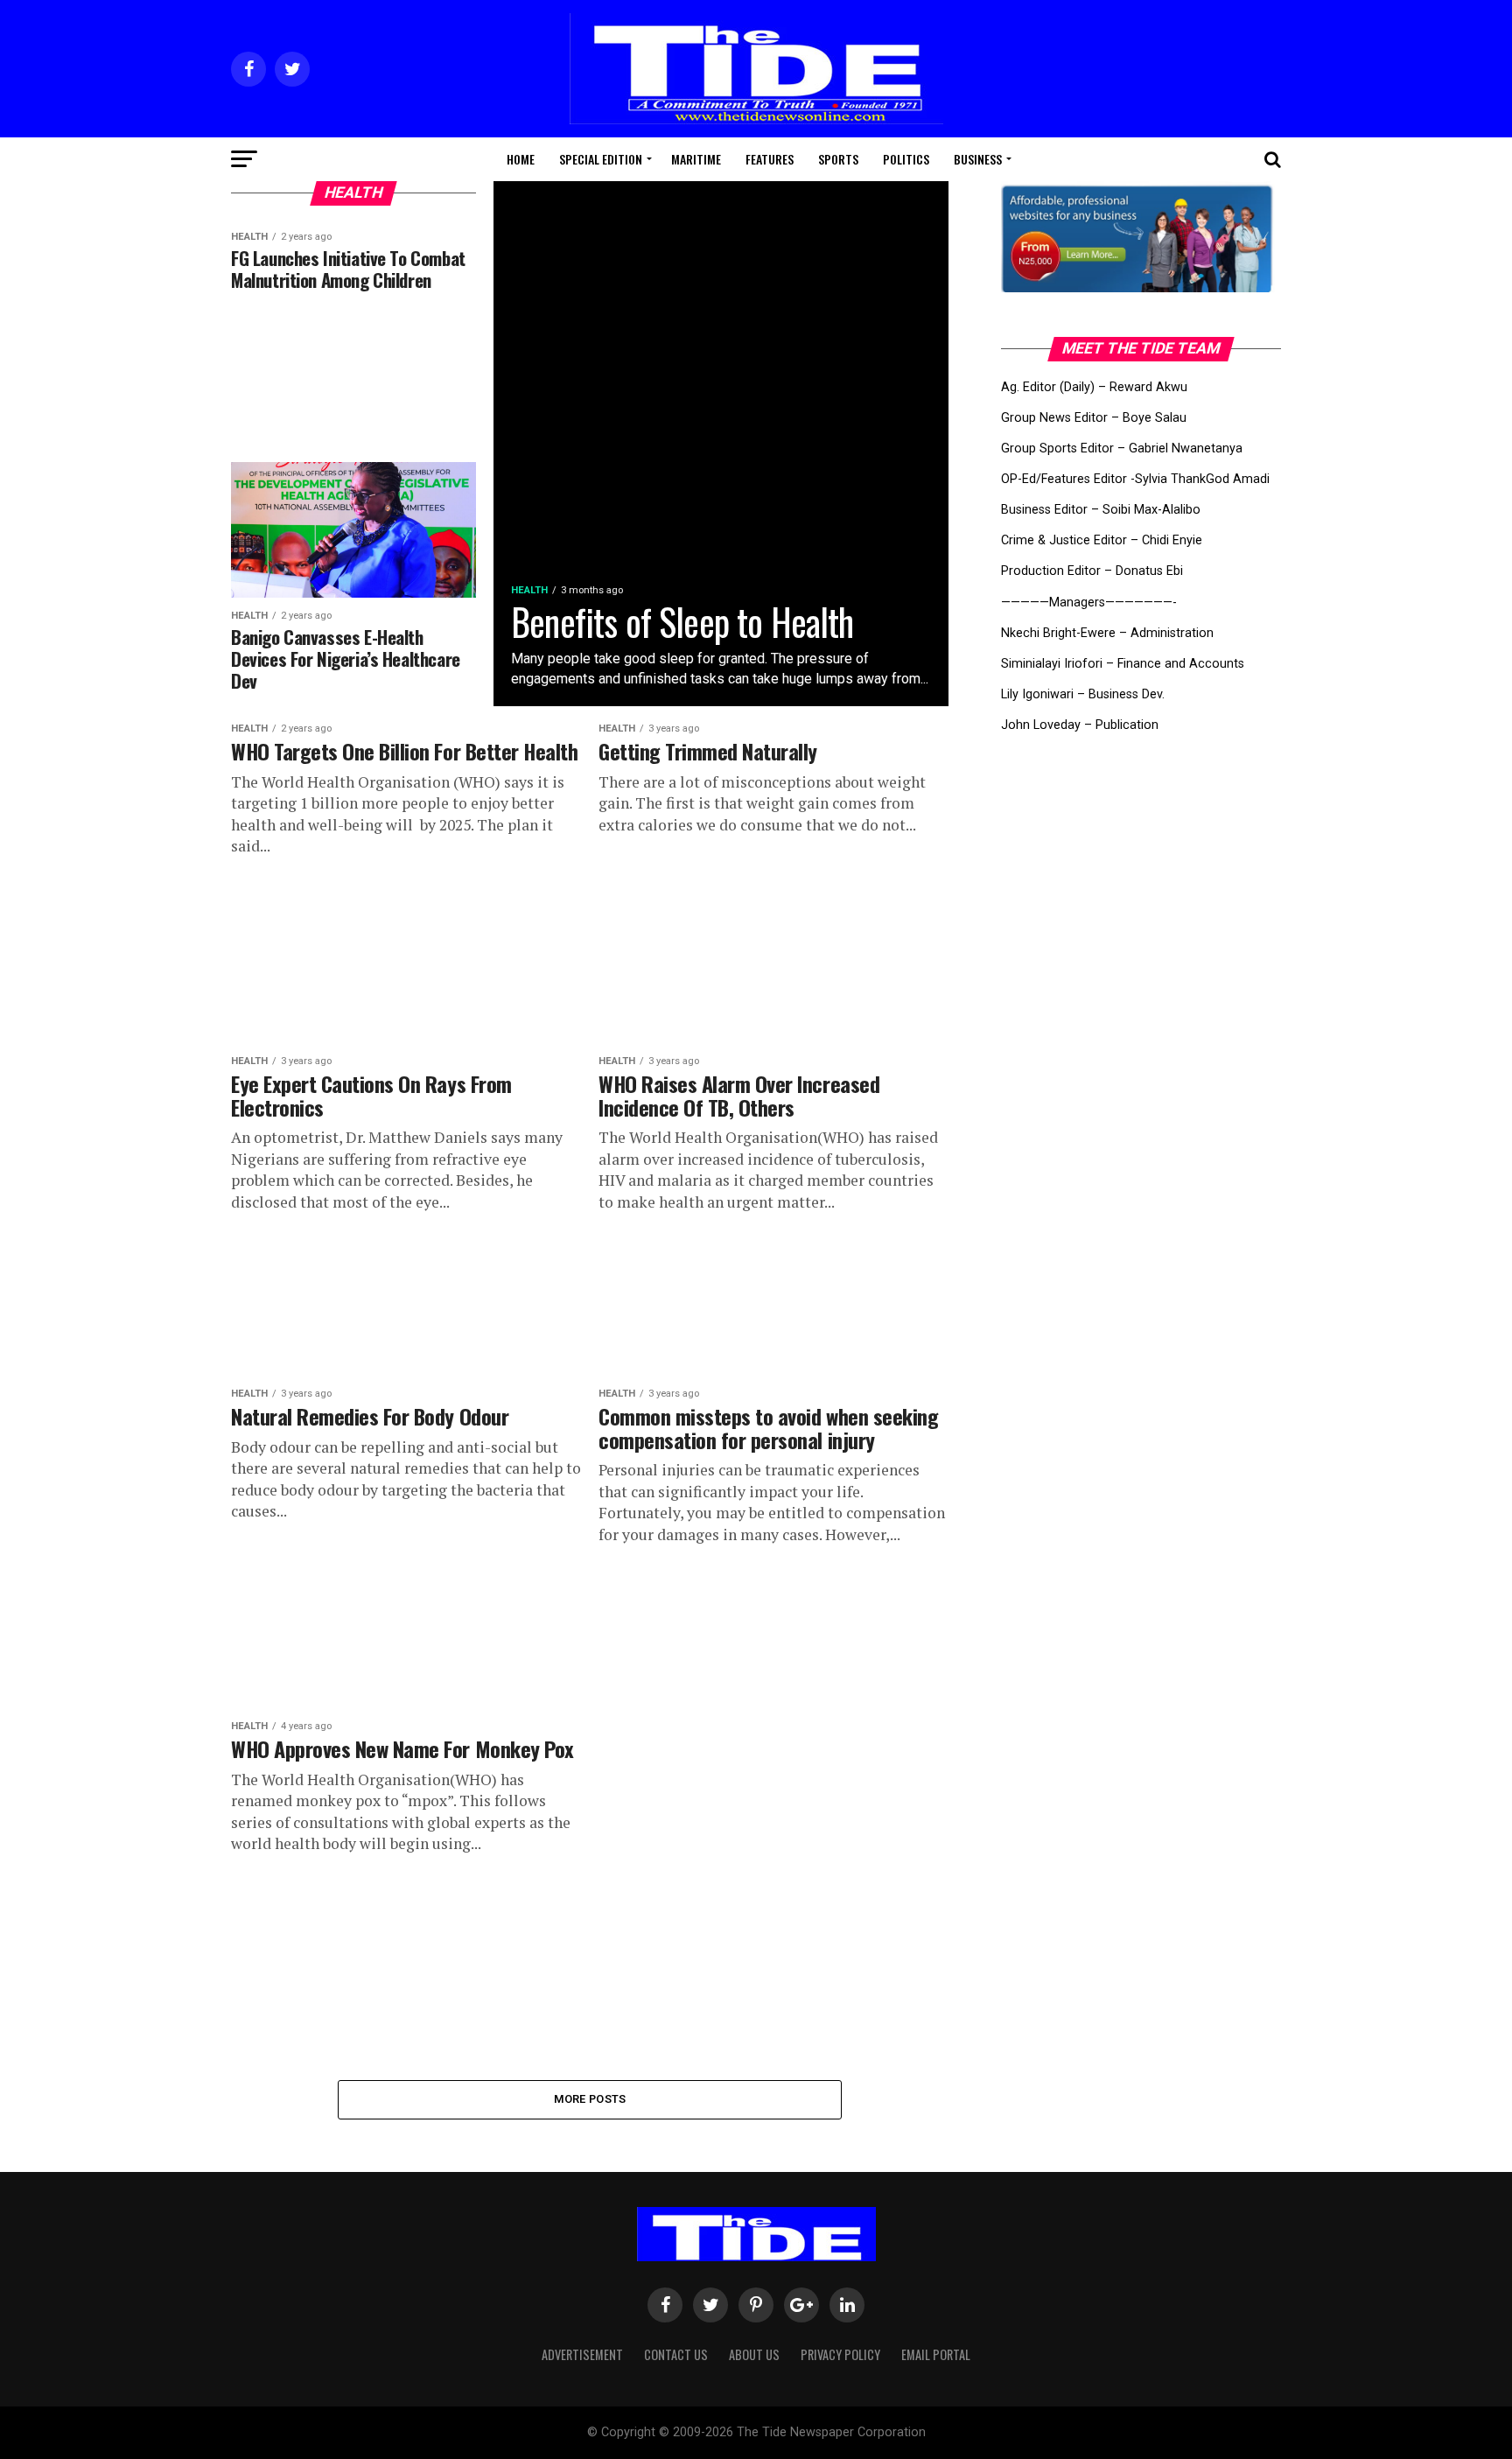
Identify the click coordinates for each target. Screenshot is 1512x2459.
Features (770, 159)
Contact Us (676, 2354)
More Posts (590, 2099)
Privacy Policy (840, 2354)
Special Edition (601, 159)
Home (521, 159)
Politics (906, 159)
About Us (754, 2354)
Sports (838, 159)
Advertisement (582, 2354)
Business (978, 159)
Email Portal (936, 2354)
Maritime (696, 159)
